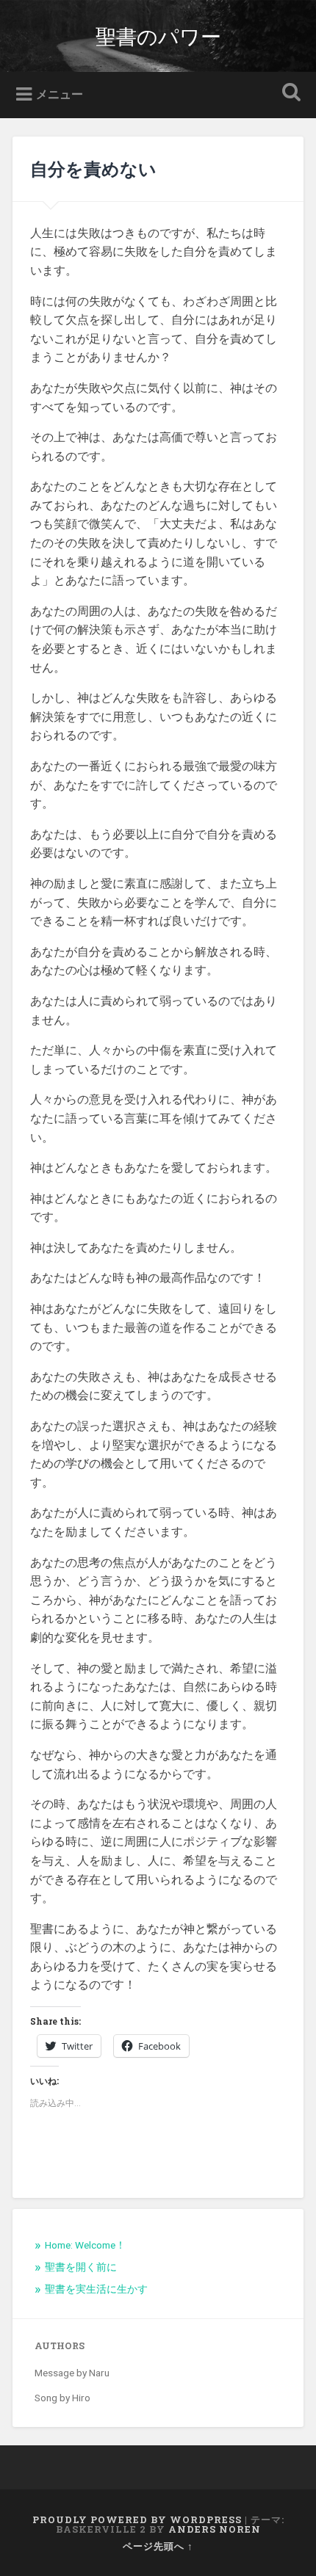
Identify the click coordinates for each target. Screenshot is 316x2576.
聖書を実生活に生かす (96, 2289)
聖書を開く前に (81, 2267)
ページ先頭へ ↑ (158, 2546)
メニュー (60, 94)
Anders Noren (215, 2529)
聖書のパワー (158, 36)
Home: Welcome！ (85, 2245)
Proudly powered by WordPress (137, 2519)
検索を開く (289, 94)
